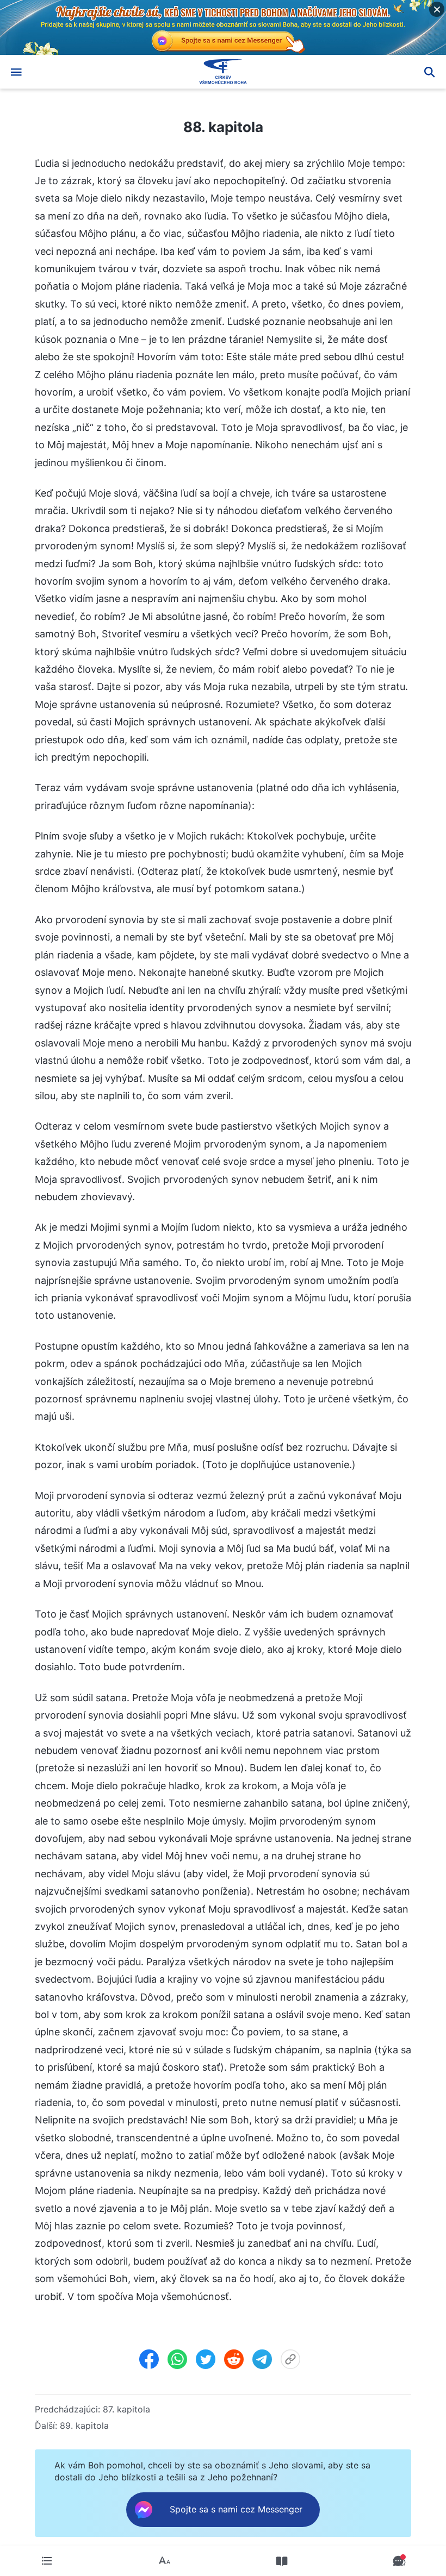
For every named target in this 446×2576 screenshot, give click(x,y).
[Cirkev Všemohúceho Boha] (223, 72)
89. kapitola (84, 2425)
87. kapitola (126, 2409)
